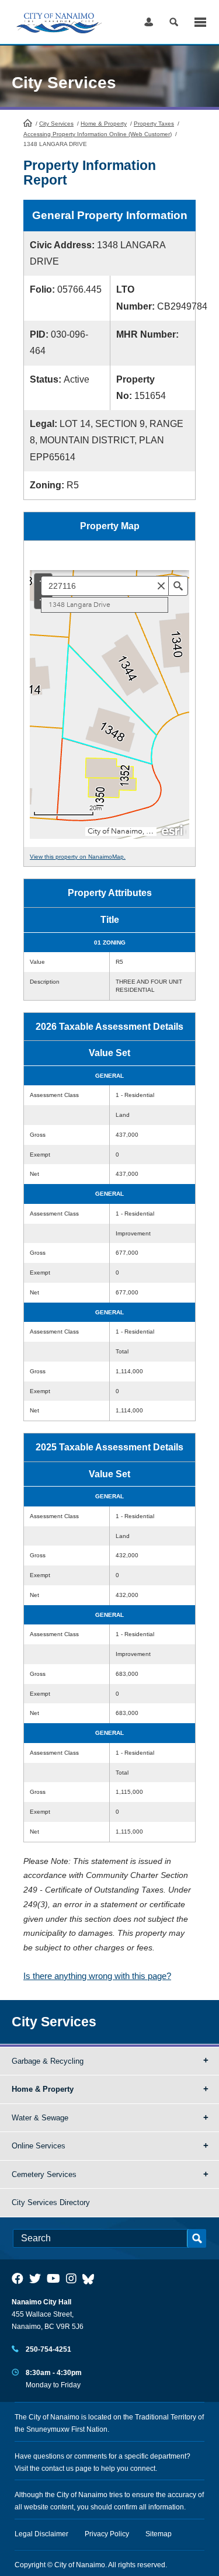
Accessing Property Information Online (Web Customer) (98, 134)
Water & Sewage (40, 2118)
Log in (149, 22)
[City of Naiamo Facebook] (18, 2279)
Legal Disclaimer (41, 2534)
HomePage (28, 123)
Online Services (39, 2146)
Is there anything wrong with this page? (97, 1976)
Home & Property (104, 124)
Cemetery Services (44, 2174)
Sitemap (159, 2534)
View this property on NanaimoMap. (78, 857)
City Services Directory (51, 2202)
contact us (58, 2469)
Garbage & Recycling (48, 2061)
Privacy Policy (107, 2534)
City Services (56, 124)
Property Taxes (154, 124)
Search (174, 22)
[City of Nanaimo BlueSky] (91, 2279)
